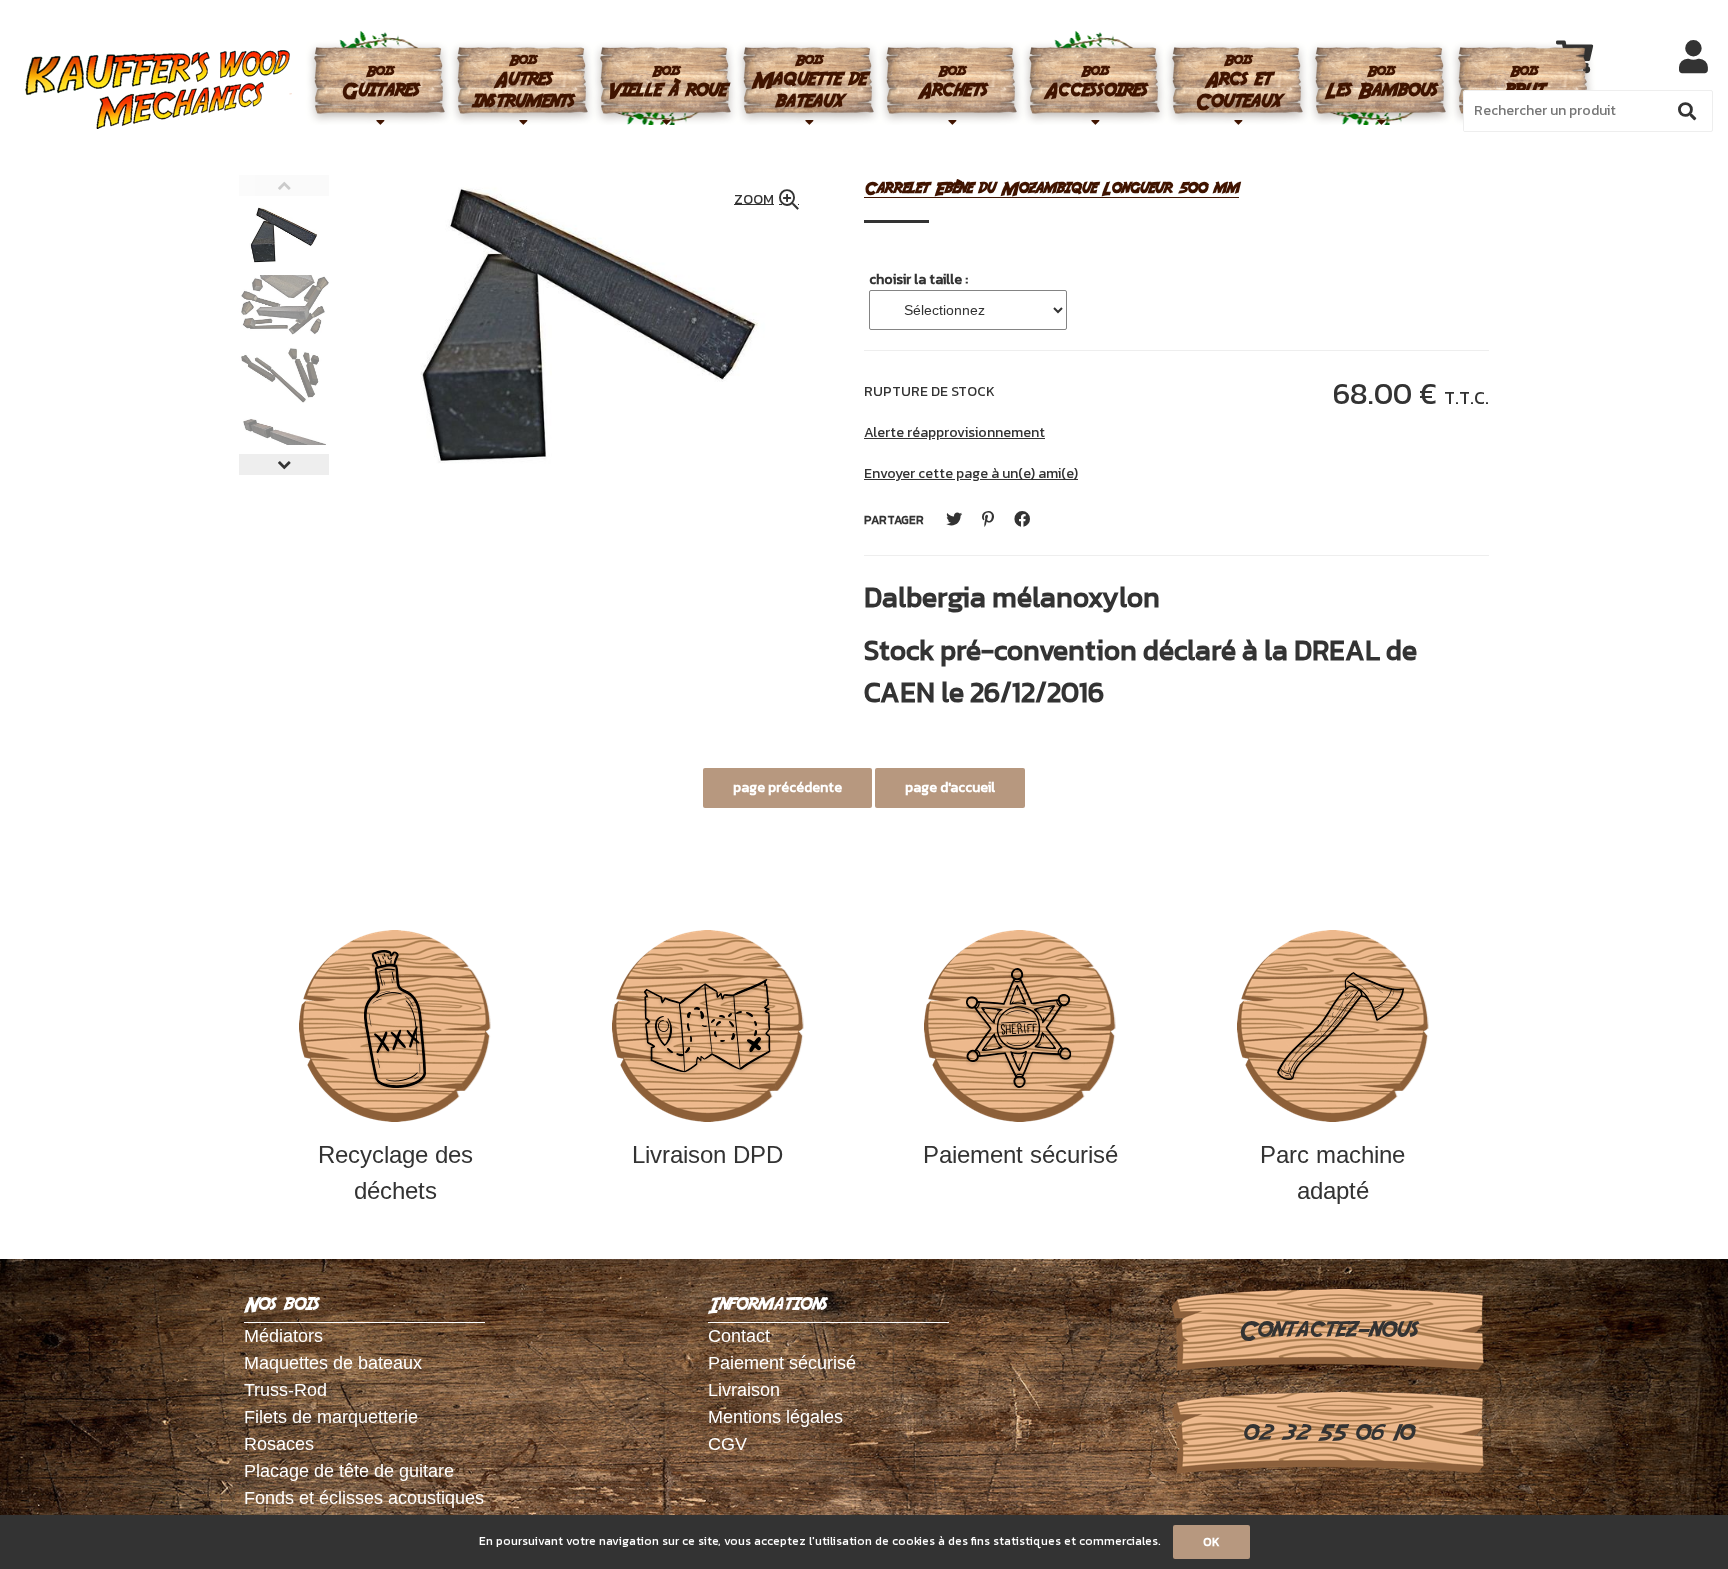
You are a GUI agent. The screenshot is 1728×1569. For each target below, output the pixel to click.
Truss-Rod (285, 1390)
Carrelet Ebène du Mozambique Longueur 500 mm (1051, 188)
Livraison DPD (707, 1154)
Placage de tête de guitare (349, 1471)
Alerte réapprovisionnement (954, 432)
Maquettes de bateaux (333, 1363)
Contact (739, 1336)
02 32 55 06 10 (1327, 1433)
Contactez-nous (1327, 1330)
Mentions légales (775, 1417)
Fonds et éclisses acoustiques (364, 1498)
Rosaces (279, 1444)
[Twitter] (954, 519)
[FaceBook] (1022, 519)
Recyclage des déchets (395, 1172)
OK (1211, 1542)
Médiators (283, 1336)
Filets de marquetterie (331, 1417)
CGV (727, 1444)
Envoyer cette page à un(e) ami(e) (971, 473)
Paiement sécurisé (1020, 1154)
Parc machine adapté (1332, 1172)
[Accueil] (158, 89)
